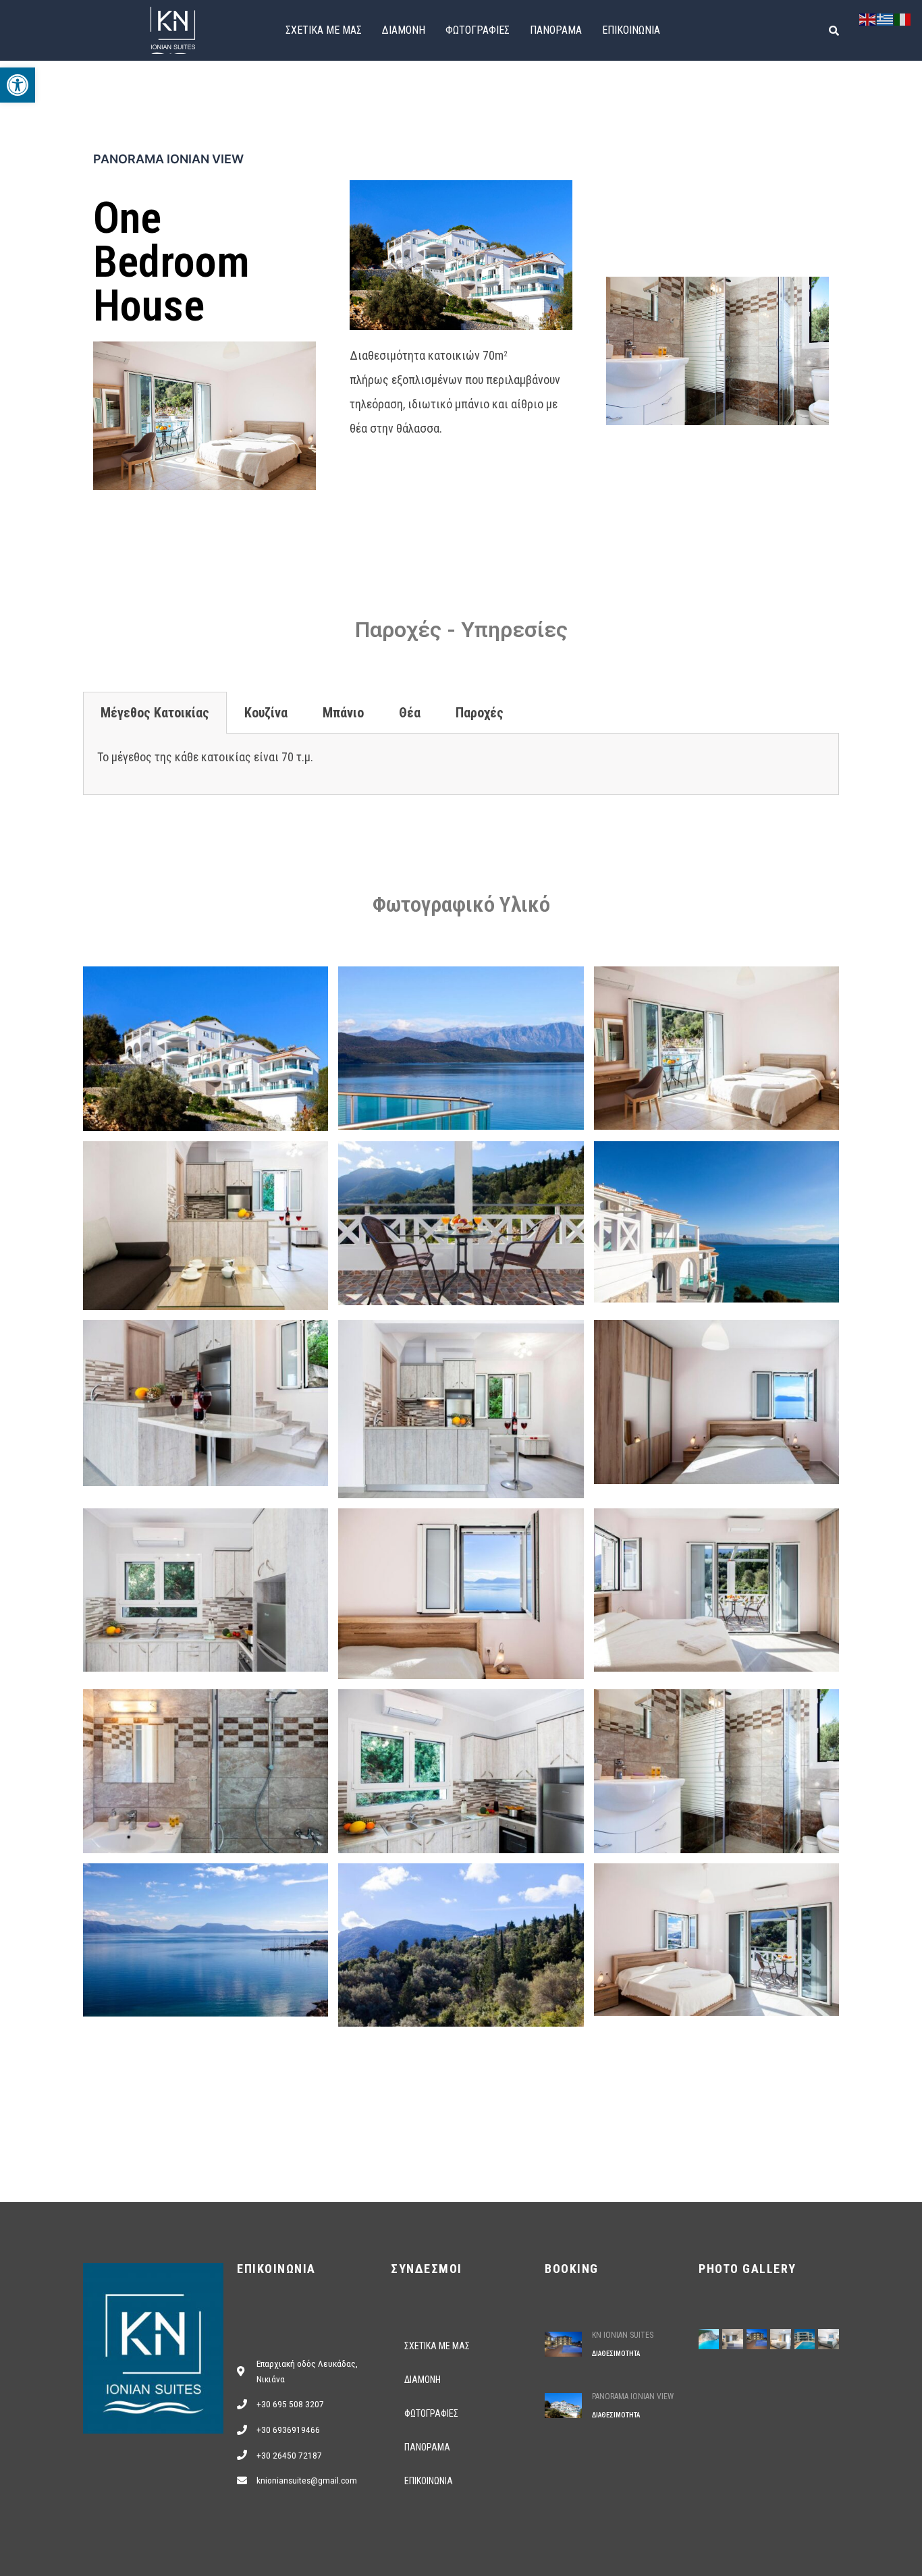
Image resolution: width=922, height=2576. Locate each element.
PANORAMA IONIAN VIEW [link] (633, 2396)
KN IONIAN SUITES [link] (623, 2335)
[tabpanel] (461, 764)
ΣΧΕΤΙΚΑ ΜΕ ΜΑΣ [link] (324, 30)
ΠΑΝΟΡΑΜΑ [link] (556, 30)
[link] (18, 85)
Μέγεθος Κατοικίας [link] (155, 713)
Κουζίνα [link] (266, 713)
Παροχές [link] (480, 713)
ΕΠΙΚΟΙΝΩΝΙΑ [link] (631, 30)
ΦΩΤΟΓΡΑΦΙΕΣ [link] (478, 30)
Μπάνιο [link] (343, 713)
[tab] (155, 713)
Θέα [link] (410, 713)
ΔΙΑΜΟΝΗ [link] (404, 30)
